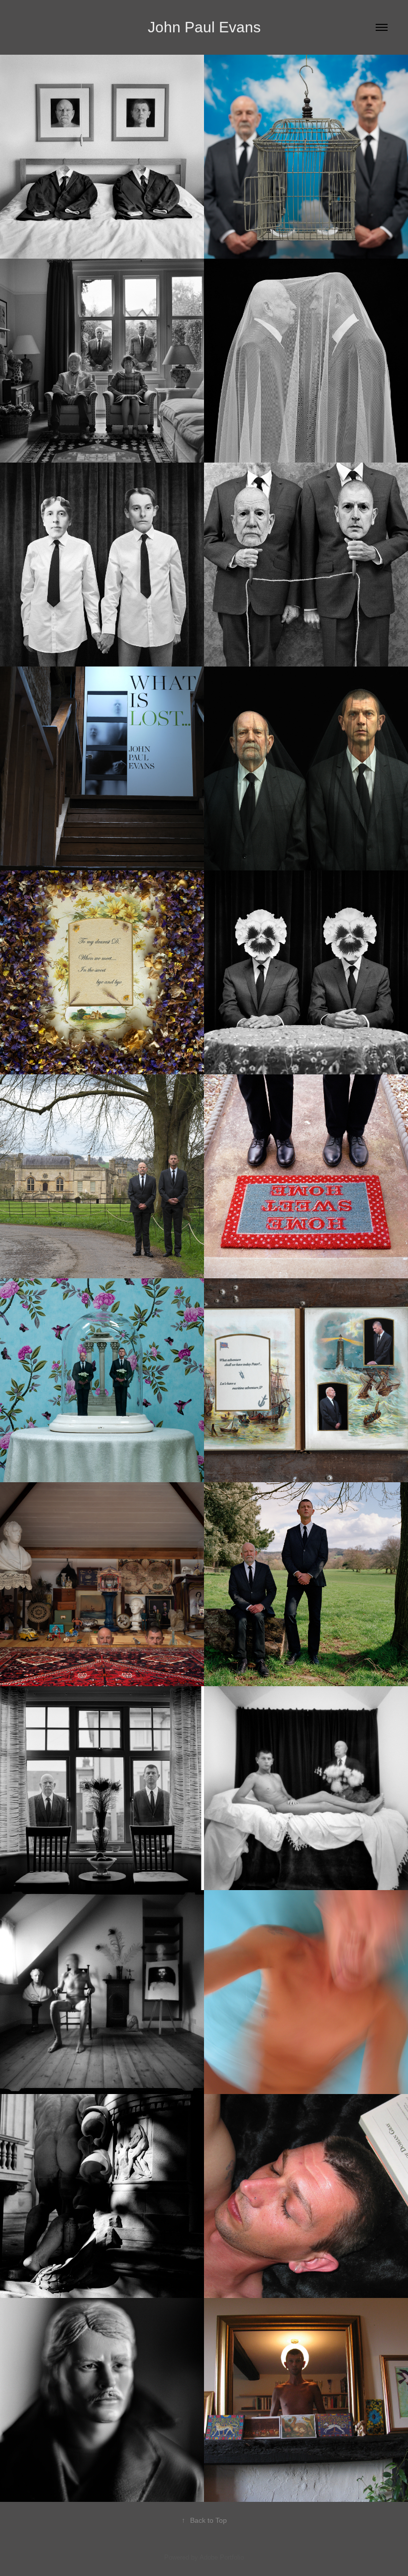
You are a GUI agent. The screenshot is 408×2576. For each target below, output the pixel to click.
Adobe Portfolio (222, 2557)
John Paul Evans (204, 27)
